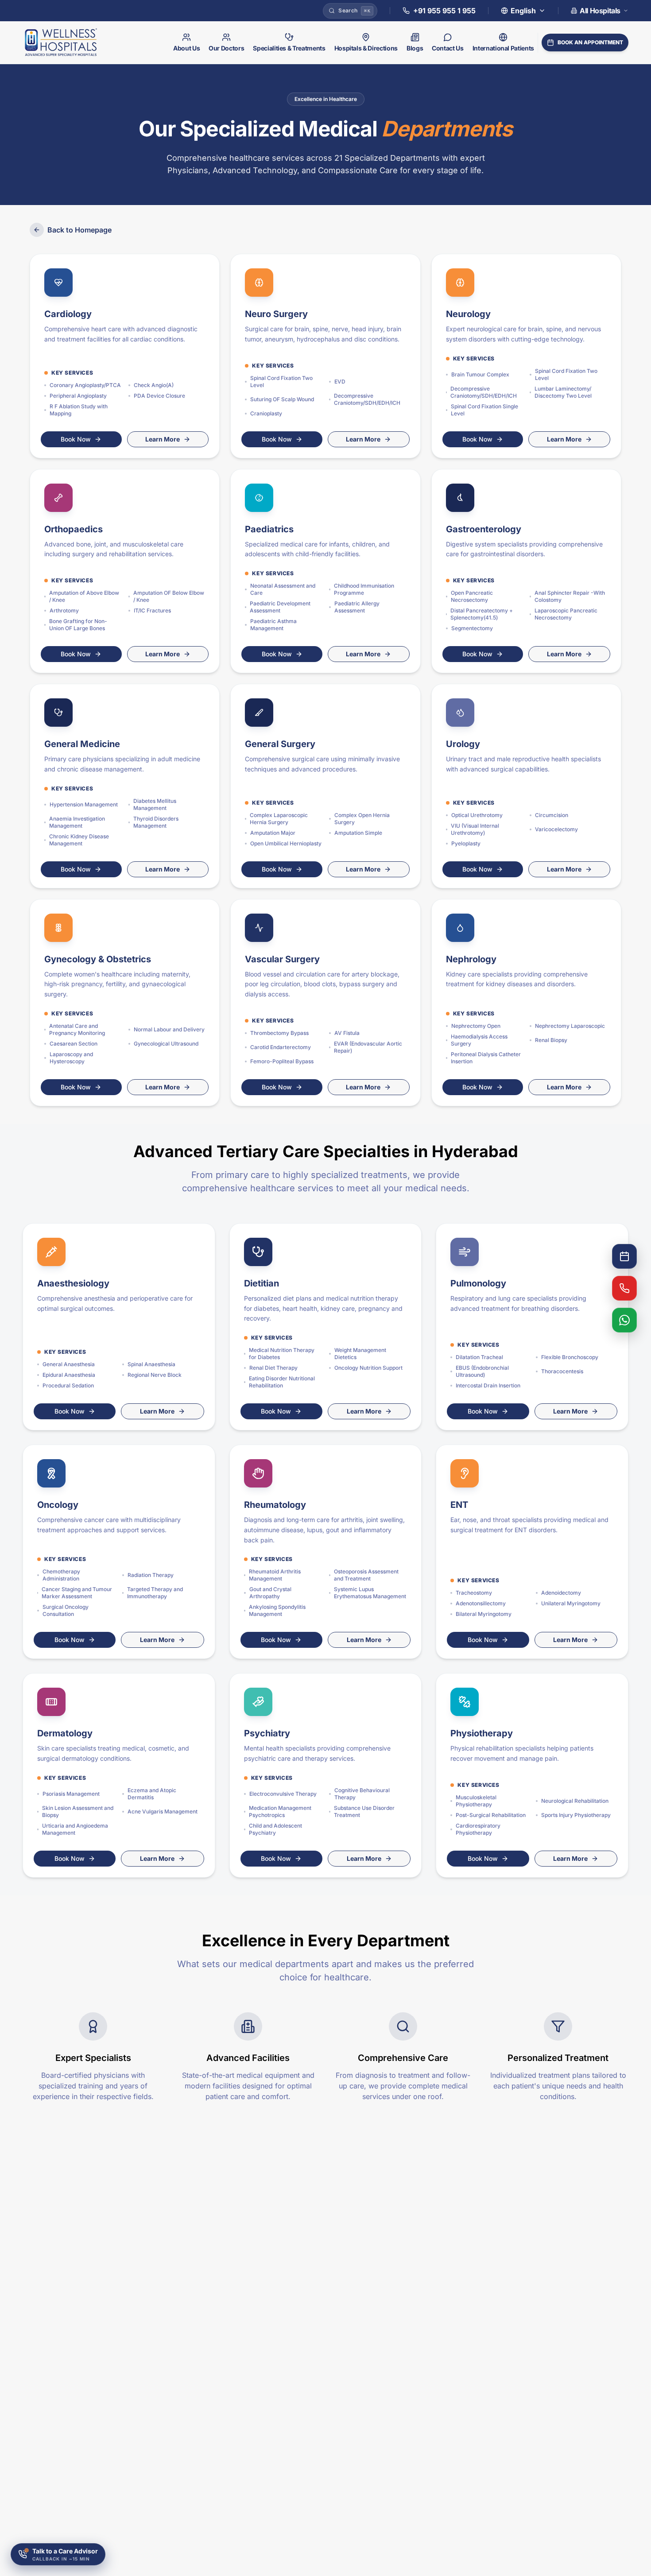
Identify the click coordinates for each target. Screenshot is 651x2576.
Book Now (76, 439)
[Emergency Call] (624, 1288)
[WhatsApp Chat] (624, 1320)
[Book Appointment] (624, 1256)
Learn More (163, 439)
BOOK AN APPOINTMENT (590, 42)
